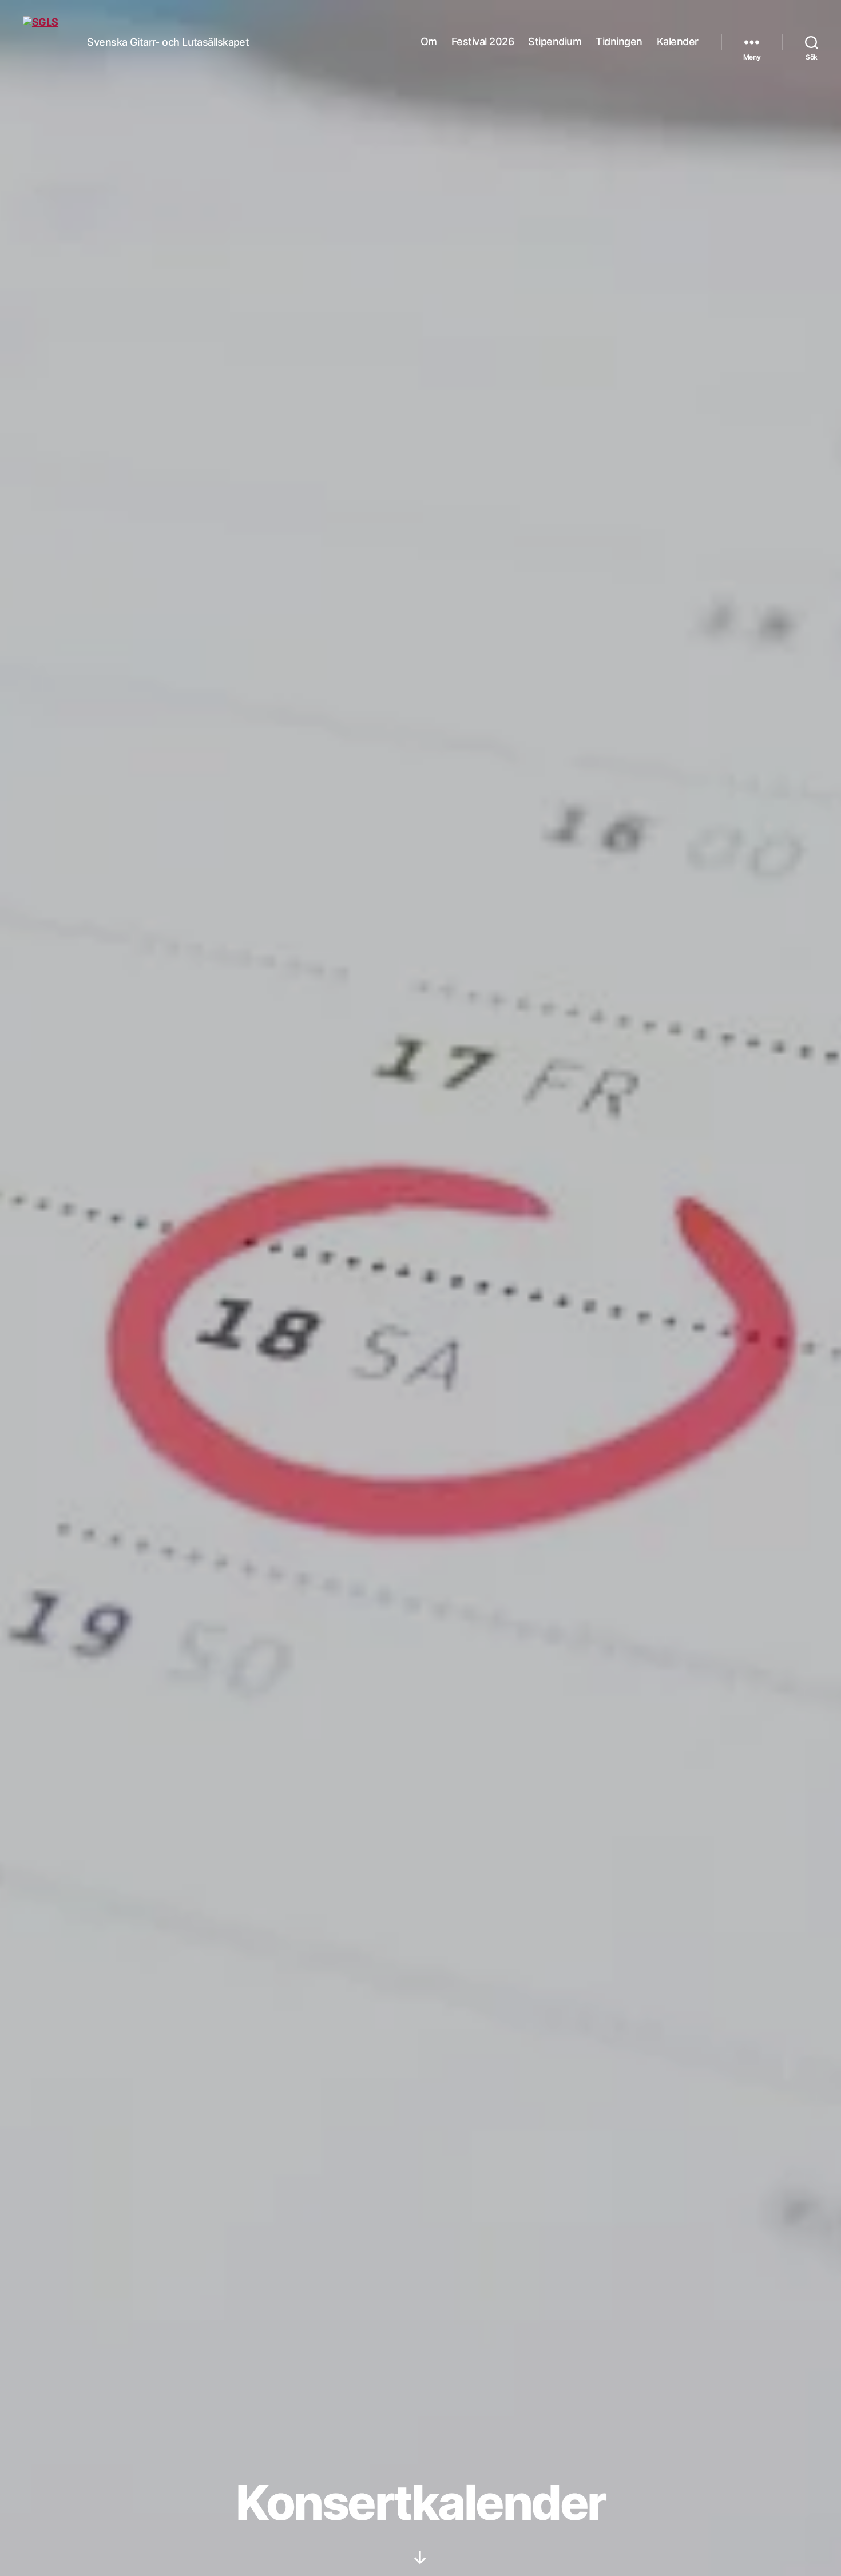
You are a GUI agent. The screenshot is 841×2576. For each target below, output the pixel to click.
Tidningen (619, 41)
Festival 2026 (483, 41)
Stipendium (555, 41)
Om (429, 41)
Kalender (678, 41)
